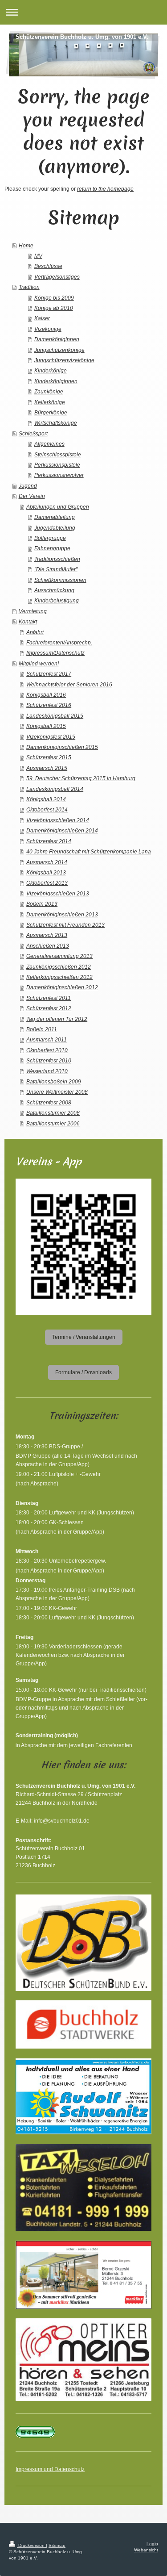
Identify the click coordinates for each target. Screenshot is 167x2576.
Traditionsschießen (57, 559)
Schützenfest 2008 (49, 1102)
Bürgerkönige (51, 412)
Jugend (28, 486)
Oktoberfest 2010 (47, 1050)
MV (38, 256)
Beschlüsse (48, 266)
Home (26, 245)
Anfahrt (35, 632)
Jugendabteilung (55, 528)
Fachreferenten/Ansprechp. (59, 642)
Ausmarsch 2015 (47, 768)
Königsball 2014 (46, 799)
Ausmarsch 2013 (47, 935)
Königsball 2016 (46, 695)
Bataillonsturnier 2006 (53, 1123)
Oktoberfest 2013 (47, 883)
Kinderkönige (51, 370)
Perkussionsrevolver (59, 475)
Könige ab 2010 (54, 308)
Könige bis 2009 (54, 298)
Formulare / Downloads (83, 1372)
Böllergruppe (50, 538)
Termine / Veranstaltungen (84, 1337)
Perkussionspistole (57, 465)
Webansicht (146, 2550)
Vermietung (33, 611)
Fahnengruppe (52, 548)
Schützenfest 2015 (49, 757)
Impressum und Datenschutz (50, 2469)
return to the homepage (105, 189)
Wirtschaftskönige (56, 423)
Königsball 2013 (46, 872)
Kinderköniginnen (56, 381)
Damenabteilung (55, 517)
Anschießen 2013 (48, 946)
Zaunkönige (49, 391)
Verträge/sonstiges (57, 277)
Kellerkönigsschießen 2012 (59, 977)
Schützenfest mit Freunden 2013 (65, 925)
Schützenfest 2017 (49, 674)
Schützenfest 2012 (49, 1008)
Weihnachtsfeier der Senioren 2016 (69, 684)
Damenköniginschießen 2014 (62, 830)
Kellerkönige (50, 402)
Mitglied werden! (39, 663)
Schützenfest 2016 (49, 705)
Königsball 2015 (46, 726)
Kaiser (42, 318)
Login (152, 2544)
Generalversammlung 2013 (59, 956)
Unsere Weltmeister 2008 (57, 1092)
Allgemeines (49, 444)
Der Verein (32, 496)
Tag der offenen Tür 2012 (57, 1019)
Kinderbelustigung (57, 600)
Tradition (29, 287)
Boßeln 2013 (42, 904)
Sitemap (57, 2545)
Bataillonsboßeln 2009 (54, 1081)
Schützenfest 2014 (49, 841)
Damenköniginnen (57, 339)
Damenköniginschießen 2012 (62, 987)
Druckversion (31, 2545)
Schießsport (33, 433)
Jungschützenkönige (59, 350)
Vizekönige (48, 329)
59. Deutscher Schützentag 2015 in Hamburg (81, 778)
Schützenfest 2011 (49, 998)
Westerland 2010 (47, 1071)
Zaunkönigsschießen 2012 (59, 967)
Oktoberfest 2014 (47, 809)
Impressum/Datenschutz (55, 653)
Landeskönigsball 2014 (55, 789)
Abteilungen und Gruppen (58, 507)
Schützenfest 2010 (49, 1060)
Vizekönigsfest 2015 (51, 737)
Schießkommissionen (60, 580)
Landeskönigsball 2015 (55, 716)
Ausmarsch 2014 (47, 862)
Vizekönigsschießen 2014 (58, 820)
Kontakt (28, 621)
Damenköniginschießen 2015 (62, 747)
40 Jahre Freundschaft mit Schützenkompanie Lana (89, 851)
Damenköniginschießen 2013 (62, 914)
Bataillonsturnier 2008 (53, 1113)
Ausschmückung (54, 590)
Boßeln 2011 (42, 1029)
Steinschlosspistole (58, 454)
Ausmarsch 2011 (47, 1039)
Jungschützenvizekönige (64, 360)
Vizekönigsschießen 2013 (58, 893)
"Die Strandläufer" (56, 569)
